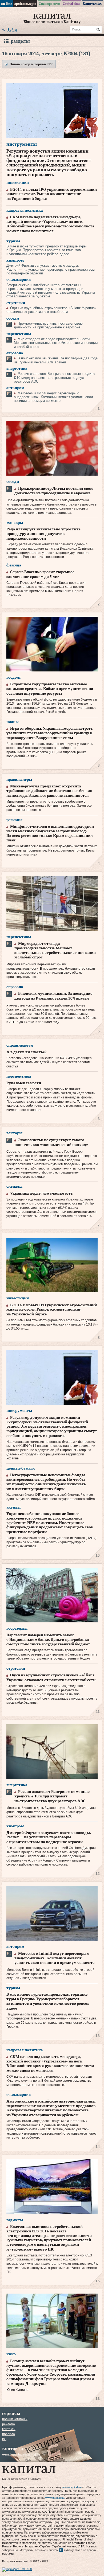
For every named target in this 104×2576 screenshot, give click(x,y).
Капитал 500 (92, 4)
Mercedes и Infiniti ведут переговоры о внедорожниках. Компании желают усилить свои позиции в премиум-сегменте (53, 397)
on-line (7, 4)
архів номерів (25, 4)
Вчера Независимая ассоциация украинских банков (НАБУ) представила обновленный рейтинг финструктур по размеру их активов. (51, 1542)
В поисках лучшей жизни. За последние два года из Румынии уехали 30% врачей (56, 360)
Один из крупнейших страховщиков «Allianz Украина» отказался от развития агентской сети (51, 310)
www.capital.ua (72, 2487)
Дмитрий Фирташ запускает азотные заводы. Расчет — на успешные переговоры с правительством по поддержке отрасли (51, 269)
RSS (4, 2439)
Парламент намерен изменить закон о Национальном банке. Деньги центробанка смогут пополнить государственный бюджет (48, 1640)
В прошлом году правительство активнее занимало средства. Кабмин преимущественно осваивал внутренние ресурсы (50, 689)
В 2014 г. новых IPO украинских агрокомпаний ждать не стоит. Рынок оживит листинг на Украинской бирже (52, 194)
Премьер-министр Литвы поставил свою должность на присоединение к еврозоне (48, 325)
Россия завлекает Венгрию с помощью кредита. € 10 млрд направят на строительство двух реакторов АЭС (55, 378)
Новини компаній (15, 2419)
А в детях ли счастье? (26, 1052)
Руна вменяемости (24, 1083)
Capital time (71, 4)
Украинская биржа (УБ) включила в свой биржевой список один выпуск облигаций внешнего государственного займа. (51, 1497)
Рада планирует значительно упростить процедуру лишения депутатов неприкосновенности (43, 534)
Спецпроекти (49, 4)
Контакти (9, 2429)
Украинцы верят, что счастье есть (41, 1194)
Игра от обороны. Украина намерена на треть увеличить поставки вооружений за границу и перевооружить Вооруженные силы (50, 733)
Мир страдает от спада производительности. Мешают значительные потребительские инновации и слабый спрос (56, 343)
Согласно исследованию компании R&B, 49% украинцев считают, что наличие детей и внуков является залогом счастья (49, 1062)
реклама (9, 2424)
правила (9, 2434)
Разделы (20, 41)
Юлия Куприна (17, 2390)
